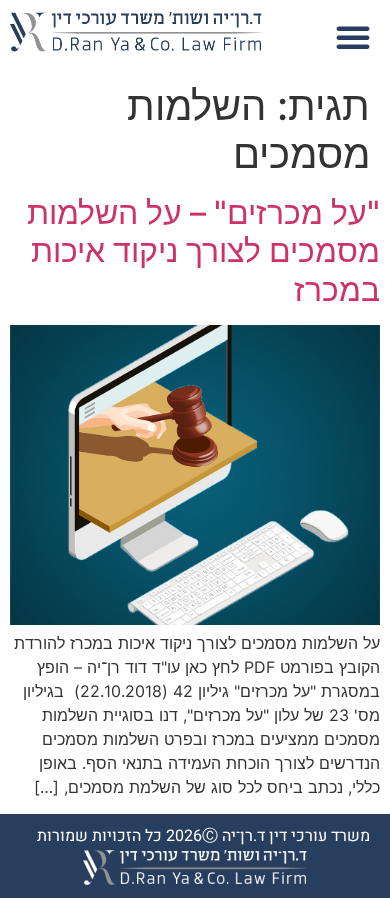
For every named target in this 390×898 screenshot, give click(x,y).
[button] (353, 37)
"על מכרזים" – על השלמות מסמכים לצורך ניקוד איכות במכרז (203, 251)
